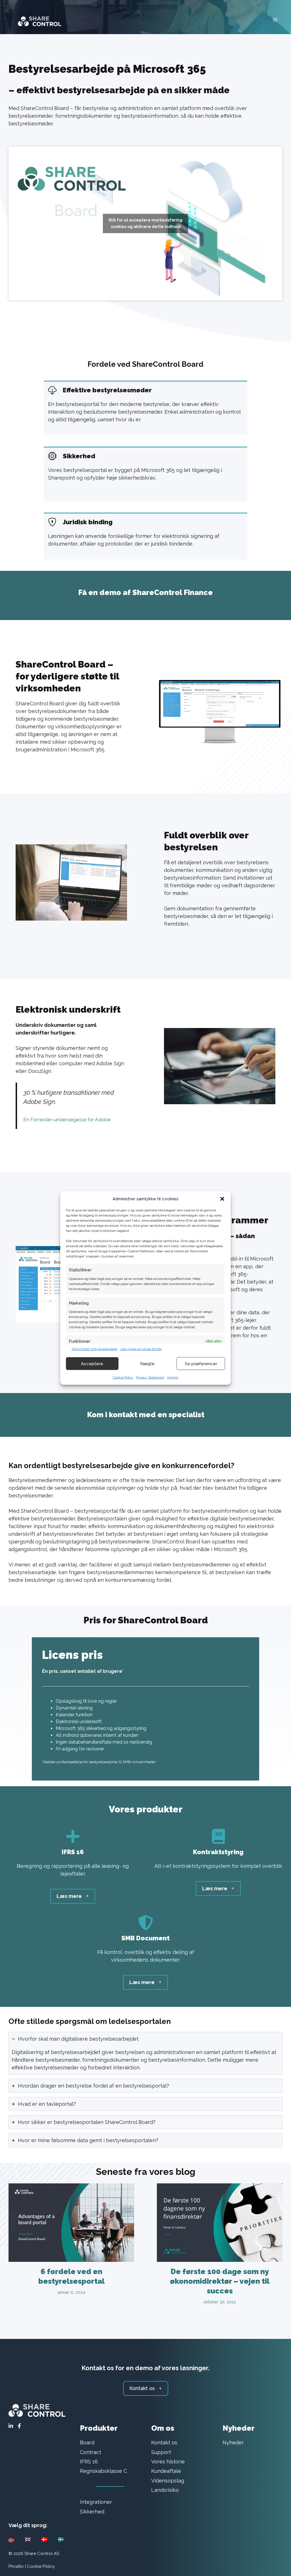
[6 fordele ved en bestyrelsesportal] (71, 2258)
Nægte (147, 1363)
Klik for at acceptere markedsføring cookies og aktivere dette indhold (145, 223)
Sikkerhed (92, 2512)
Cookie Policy (123, 1377)
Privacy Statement (150, 1377)
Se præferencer (201, 1363)
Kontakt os (164, 2443)
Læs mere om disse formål (141, 1349)
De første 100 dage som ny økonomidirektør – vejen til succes (220, 2281)
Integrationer (96, 2502)
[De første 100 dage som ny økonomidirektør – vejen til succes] (220, 2258)
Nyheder (233, 2443)
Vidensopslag (168, 2481)
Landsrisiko (165, 2490)
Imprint (173, 1377)
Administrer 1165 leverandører (94, 1349)
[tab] (145, 2053)
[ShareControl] (37, 19)
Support (161, 2452)
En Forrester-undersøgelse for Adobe (67, 1120)
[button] (222, 1199)
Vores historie (168, 2462)
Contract (91, 2452)
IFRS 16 (89, 2462)
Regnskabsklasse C (103, 2471)
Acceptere (92, 1363)
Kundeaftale (166, 2471)
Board (87, 2443)
